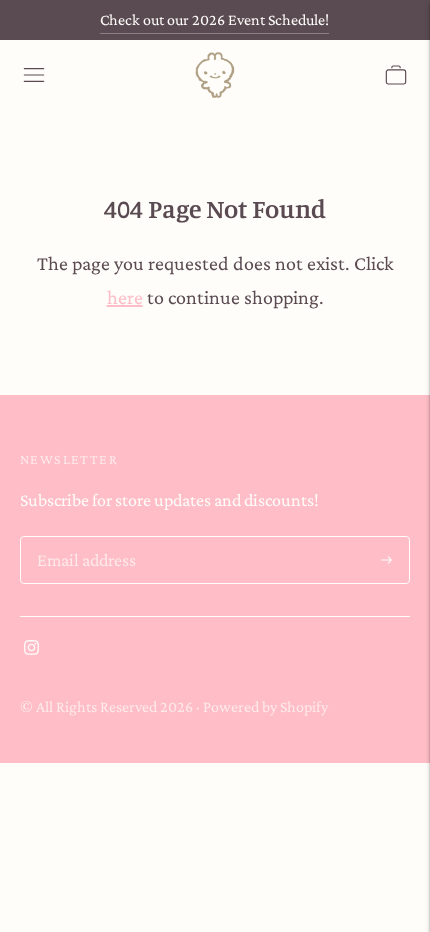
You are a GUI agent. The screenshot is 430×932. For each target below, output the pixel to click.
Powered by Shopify (265, 706)
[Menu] (34, 75)
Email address (84, 539)
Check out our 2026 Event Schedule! (214, 19)
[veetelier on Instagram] (31, 649)
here (125, 297)
